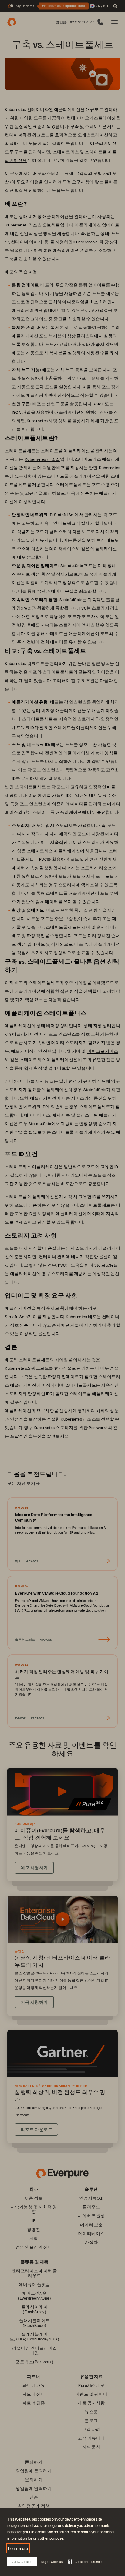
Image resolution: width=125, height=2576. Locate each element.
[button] (85, 2561)
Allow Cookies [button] (22, 2562)
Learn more (18, 2548)
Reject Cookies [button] (52, 2562)
